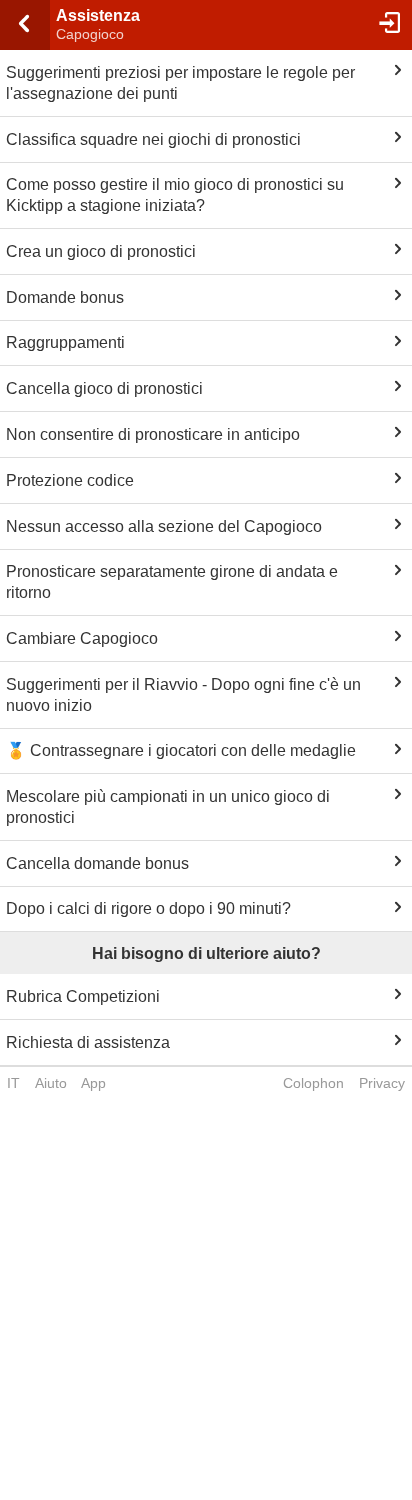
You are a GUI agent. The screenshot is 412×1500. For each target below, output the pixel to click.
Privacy (382, 1083)
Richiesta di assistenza (88, 1042)
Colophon (313, 1083)
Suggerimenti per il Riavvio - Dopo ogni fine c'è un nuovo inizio (183, 695)
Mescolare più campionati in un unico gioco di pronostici (168, 807)
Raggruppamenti (65, 342)
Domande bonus (65, 297)
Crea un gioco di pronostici (101, 251)
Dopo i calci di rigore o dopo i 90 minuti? (148, 908)
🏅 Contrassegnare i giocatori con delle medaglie (181, 750)
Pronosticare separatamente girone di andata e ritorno (172, 582)
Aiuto (51, 1083)
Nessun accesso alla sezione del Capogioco (164, 526)
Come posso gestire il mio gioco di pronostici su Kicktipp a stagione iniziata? (175, 195)
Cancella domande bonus (97, 863)
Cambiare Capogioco (82, 638)
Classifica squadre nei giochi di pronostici (153, 139)
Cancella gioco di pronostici (104, 388)
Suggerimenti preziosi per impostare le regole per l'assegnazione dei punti (180, 83)
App (93, 1083)
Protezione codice (70, 480)
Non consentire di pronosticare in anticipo (153, 434)
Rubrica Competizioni (83, 996)
